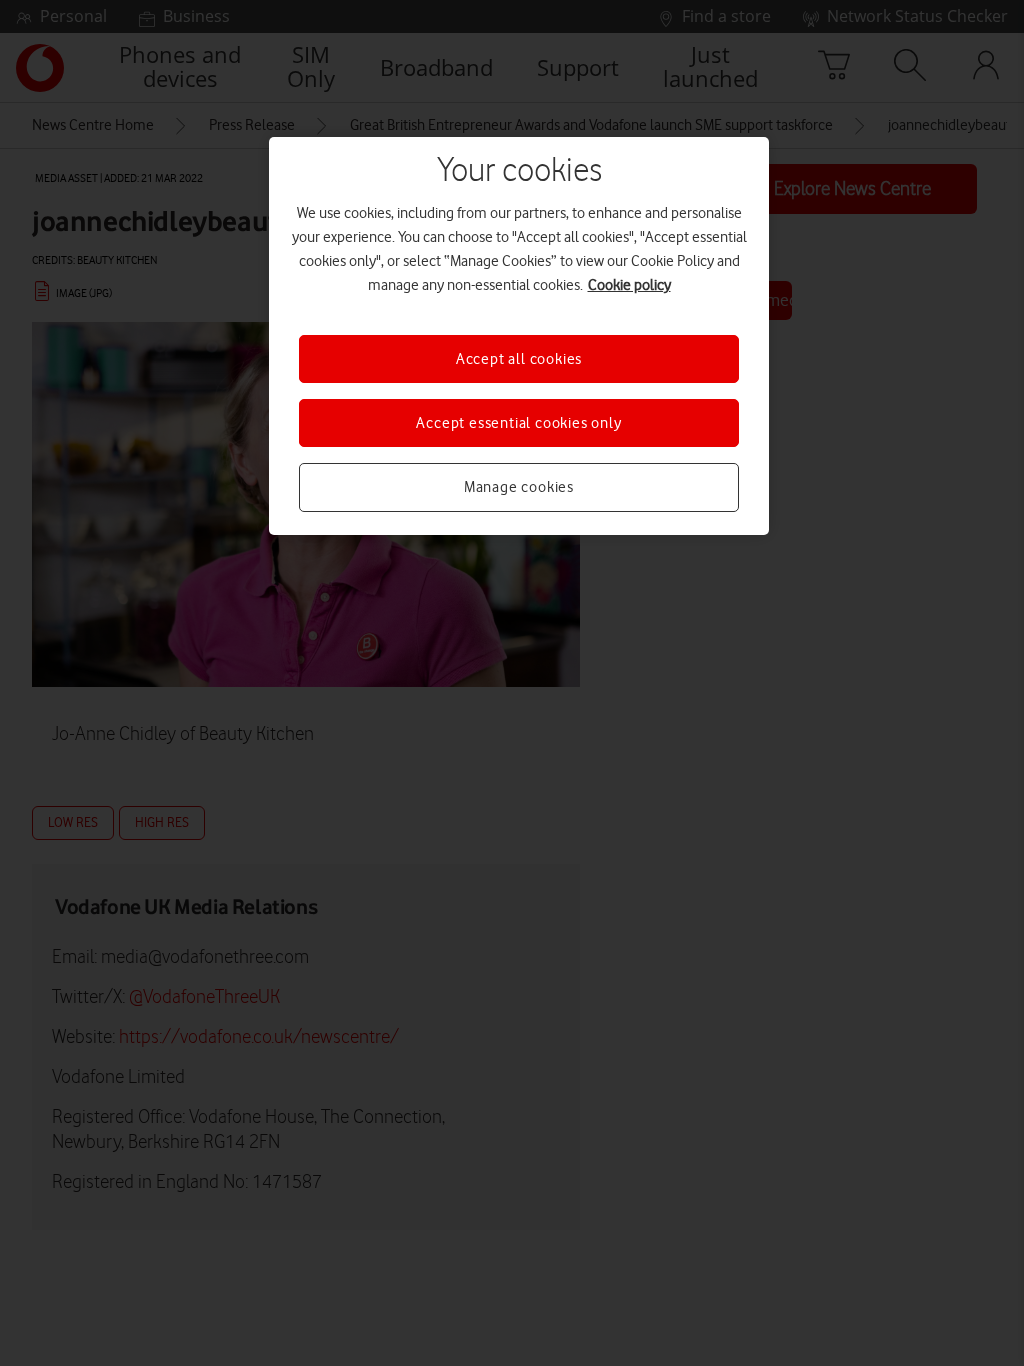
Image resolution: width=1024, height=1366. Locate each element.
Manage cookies (519, 487)
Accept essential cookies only (518, 423)
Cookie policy (629, 285)
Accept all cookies (519, 359)
